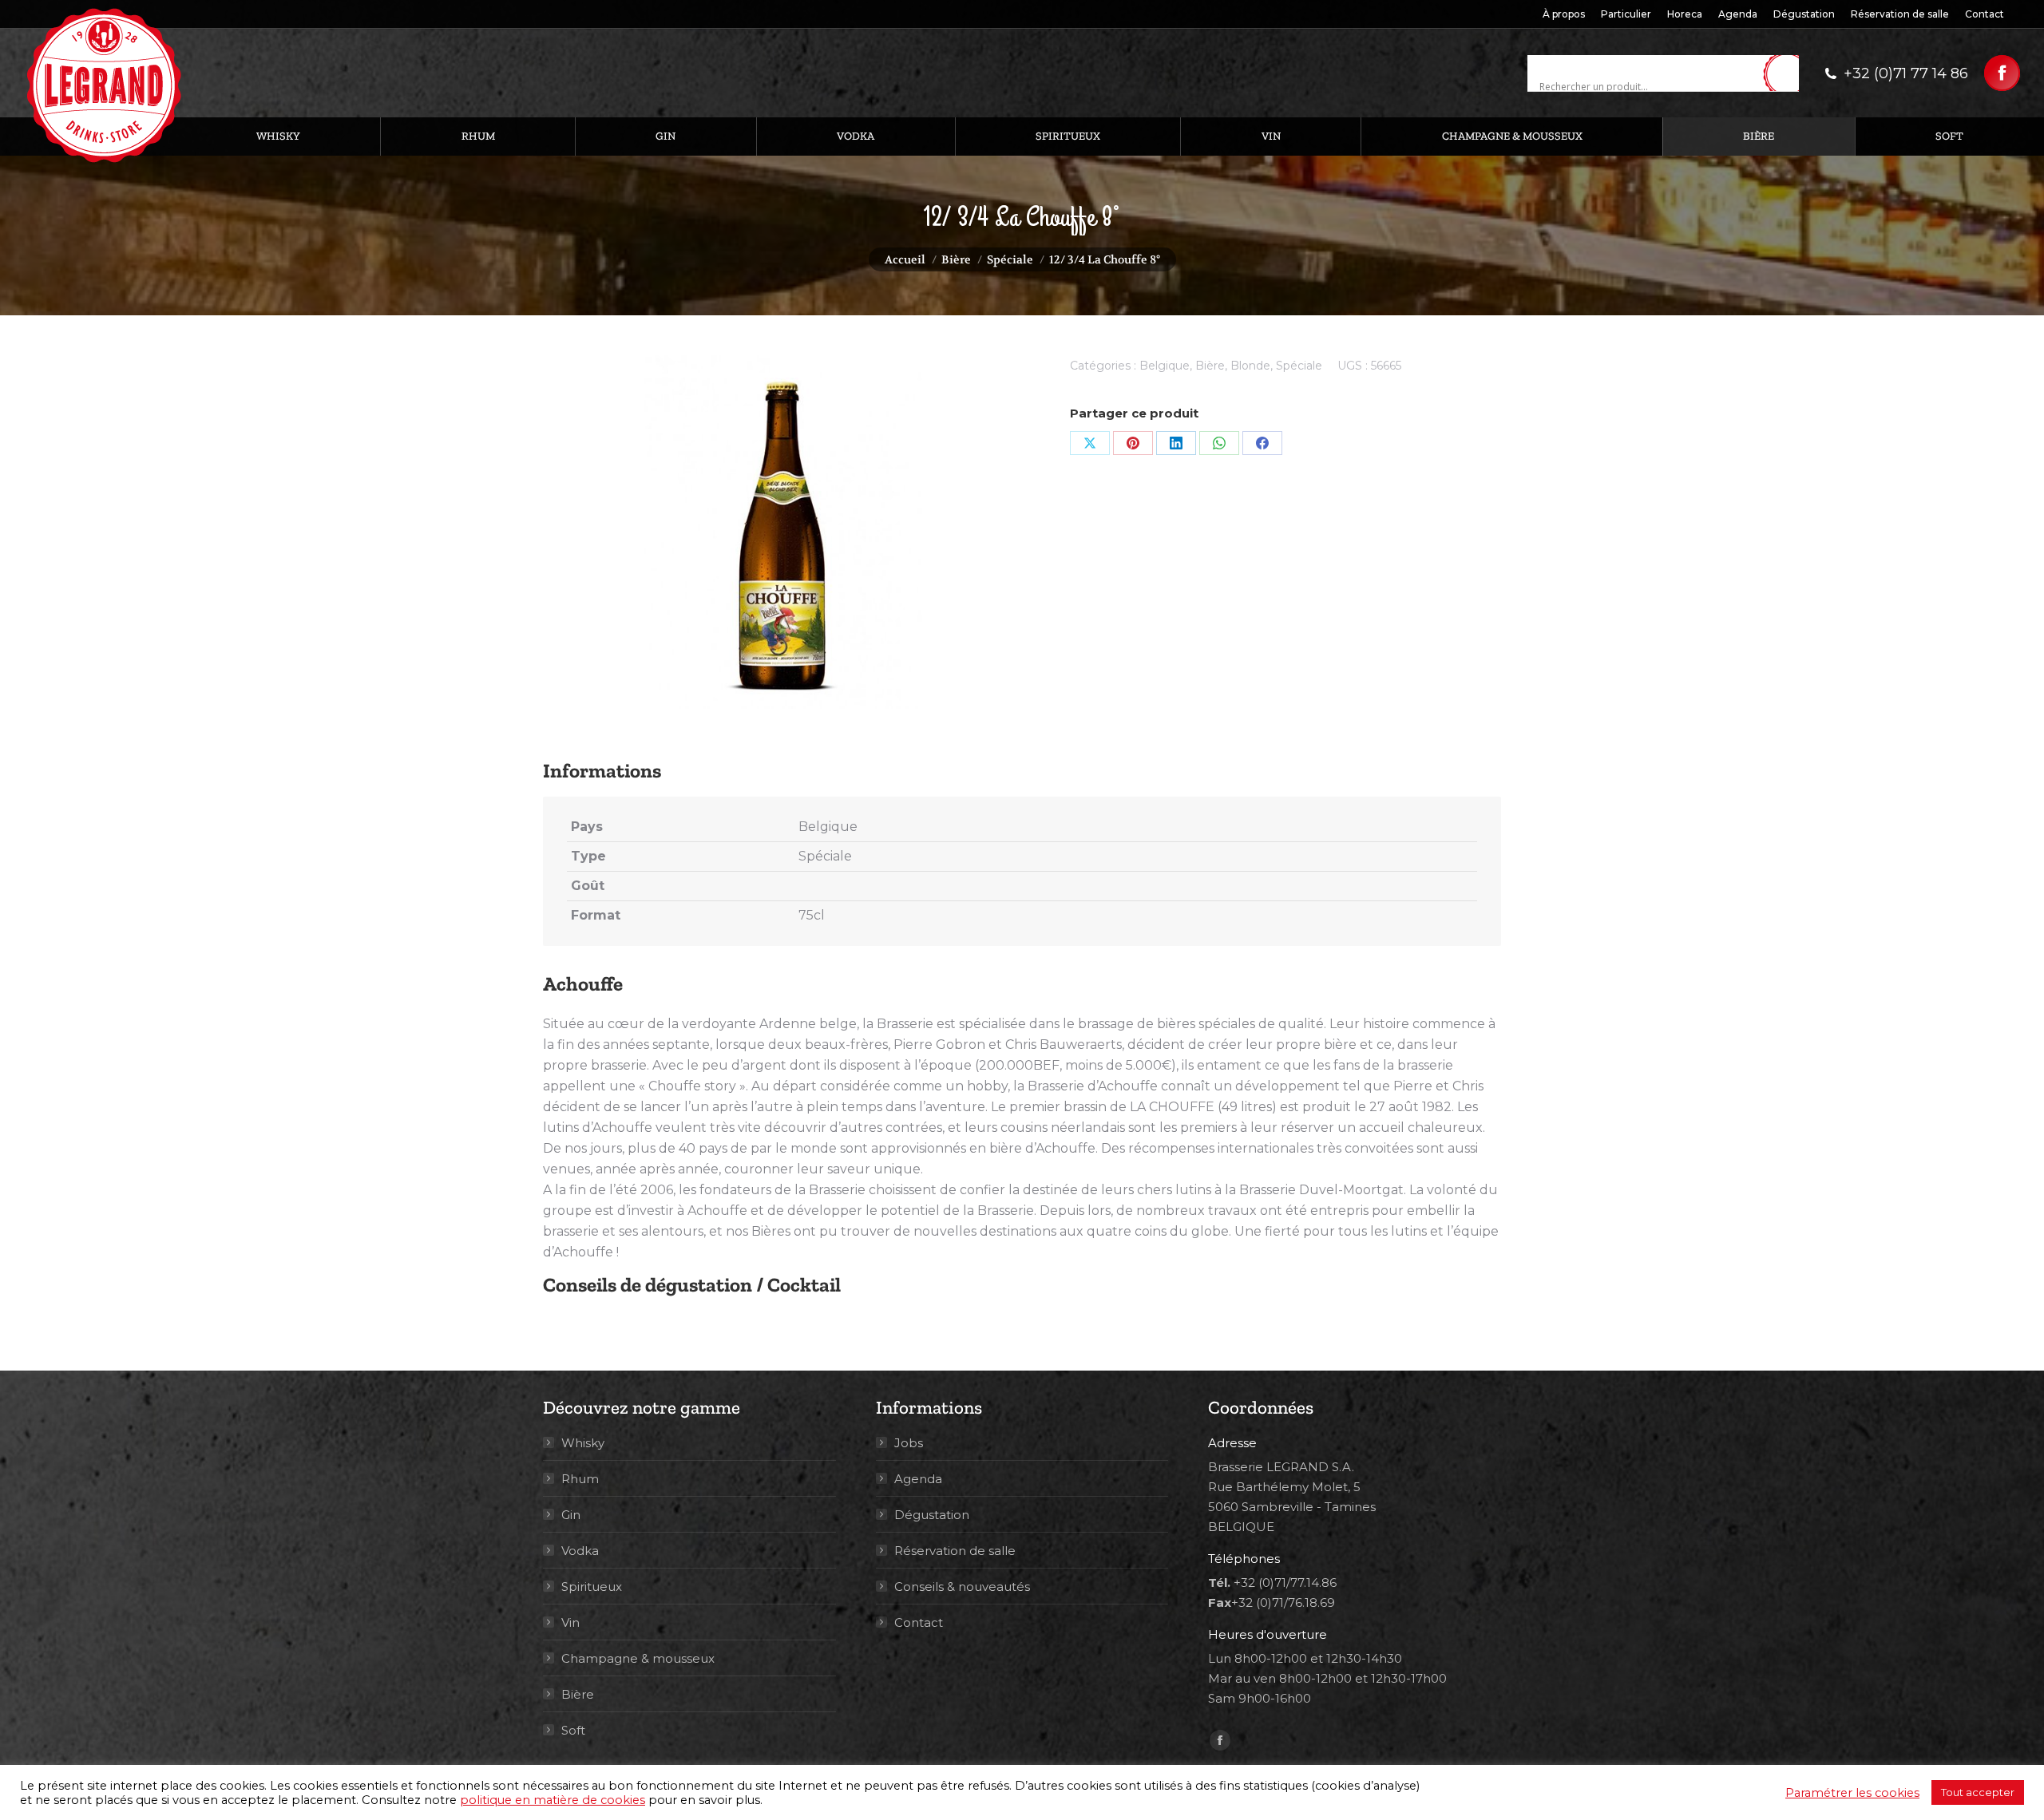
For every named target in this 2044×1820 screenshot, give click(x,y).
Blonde (1250, 366)
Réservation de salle (955, 1551)
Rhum (580, 1479)
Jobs (909, 1443)
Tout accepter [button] (1978, 1792)
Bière (1210, 366)
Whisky (583, 1443)
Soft (573, 1730)
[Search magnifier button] (1787, 74)
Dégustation (932, 1515)
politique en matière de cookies (553, 1800)
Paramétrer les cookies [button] (1852, 1793)
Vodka (580, 1551)
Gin (571, 1515)
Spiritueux (592, 1587)
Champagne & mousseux (638, 1658)
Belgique (1165, 366)
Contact (919, 1622)
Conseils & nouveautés (962, 1587)
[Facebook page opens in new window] (2002, 73)
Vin (570, 1622)
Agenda (918, 1479)
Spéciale (1299, 366)
